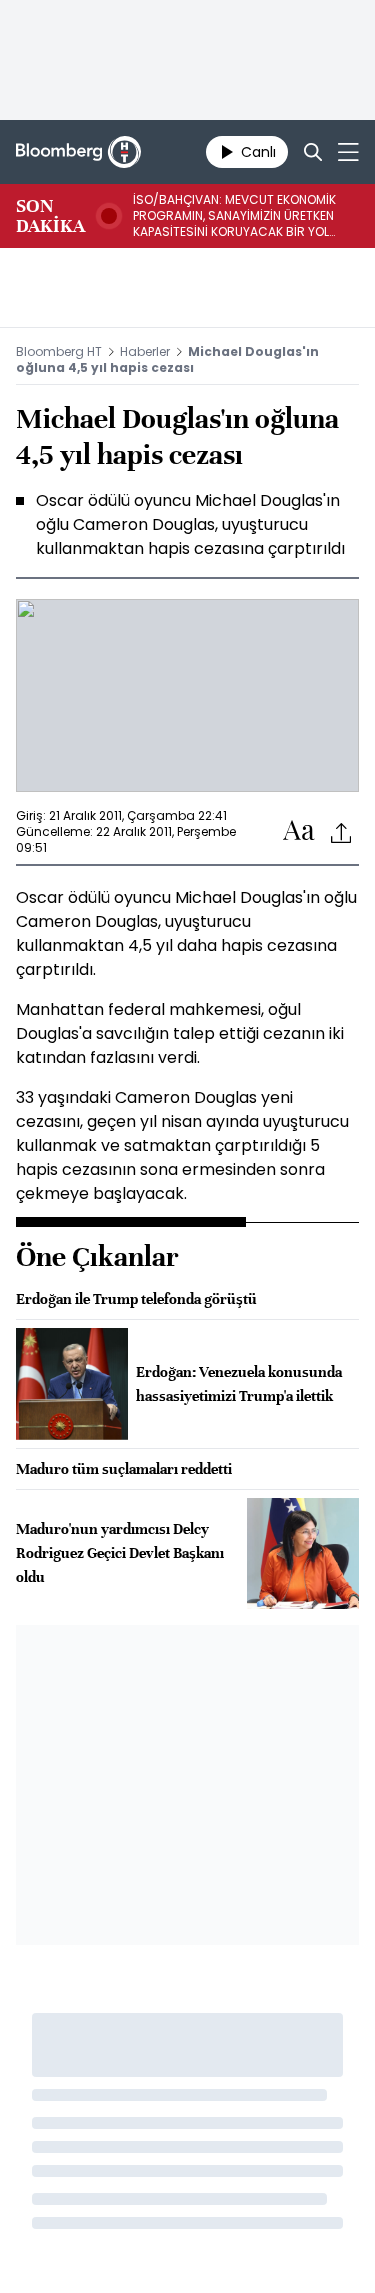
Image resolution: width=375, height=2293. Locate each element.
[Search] (313, 152)
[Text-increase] (299, 831)
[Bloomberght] (78, 152)
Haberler (145, 351)
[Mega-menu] (348, 152)
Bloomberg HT (59, 351)
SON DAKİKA (50, 216)
